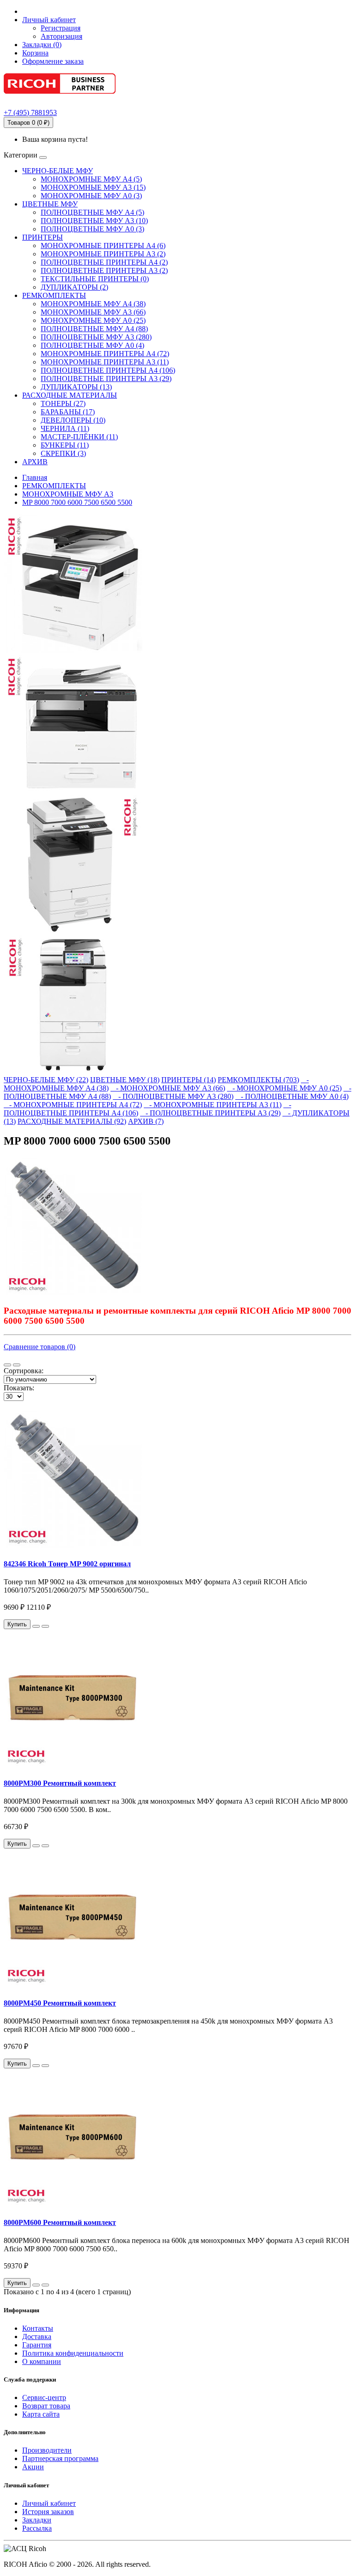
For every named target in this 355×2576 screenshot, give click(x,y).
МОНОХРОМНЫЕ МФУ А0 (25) (93, 320)
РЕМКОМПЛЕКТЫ (54, 295)
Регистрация (61, 28)
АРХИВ (35, 462)
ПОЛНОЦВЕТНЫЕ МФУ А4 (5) (92, 212)
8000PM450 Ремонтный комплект (60, 2003)
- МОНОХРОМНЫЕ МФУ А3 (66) (168, 1088)
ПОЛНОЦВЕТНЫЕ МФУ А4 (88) (94, 329)
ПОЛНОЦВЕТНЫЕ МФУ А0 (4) (92, 345)
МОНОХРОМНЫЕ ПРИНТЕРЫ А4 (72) (105, 354)
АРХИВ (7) (146, 1121)
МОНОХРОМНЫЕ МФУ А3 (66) (93, 312)
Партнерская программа (60, 2458)
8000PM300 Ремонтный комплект (60, 1783)
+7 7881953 (30, 112)
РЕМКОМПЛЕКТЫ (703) (258, 1080)
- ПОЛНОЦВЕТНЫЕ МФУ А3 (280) (173, 1096)
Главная (35, 477)
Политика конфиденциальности (73, 2353)
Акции (33, 2467)
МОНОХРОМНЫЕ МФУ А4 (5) (91, 179)
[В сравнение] (45, 1626)
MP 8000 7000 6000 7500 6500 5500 (77, 502)
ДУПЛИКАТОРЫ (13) (76, 387)
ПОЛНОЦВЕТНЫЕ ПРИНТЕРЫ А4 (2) (104, 262)
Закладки (37, 2520)
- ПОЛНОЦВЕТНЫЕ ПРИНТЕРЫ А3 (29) (210, 1113)
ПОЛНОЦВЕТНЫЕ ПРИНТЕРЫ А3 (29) (106, 379)
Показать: (19, 1388)
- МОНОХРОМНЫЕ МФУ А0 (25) (284, 1088)
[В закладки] (36, 1626)
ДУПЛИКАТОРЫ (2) (74, 287)
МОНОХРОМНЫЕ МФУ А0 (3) (91, 196)
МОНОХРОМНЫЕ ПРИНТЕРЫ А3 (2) (103, 254)
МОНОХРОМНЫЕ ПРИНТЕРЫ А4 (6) (103, 245)
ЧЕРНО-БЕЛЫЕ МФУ (58, 171)
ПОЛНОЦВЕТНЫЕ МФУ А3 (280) (96, 337)
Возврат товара (46, 2406)
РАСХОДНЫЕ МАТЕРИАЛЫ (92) (72, 1121)
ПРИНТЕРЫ (43, 237)
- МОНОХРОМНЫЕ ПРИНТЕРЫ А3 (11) (213, 1105)
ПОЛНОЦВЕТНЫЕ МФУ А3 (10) (94, 221)
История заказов (48, 2512)
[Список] (7, 1365)
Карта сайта (41, 2414)
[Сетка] (17, 1365)
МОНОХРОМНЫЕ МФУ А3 (68, 494)
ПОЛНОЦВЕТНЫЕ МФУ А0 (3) (92, 229)
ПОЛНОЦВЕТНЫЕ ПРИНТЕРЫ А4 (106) (108, 370)
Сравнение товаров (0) (40, 1347)
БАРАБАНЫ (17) (68, 412)
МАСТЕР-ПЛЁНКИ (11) (79, 437)
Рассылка (37, 2528)
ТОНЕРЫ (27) (63, 403)
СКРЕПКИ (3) (63, 453)
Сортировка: (24, 1371)
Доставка (37, 2337)
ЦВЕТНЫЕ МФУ (50, 204)
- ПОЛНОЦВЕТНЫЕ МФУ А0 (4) (292, 1096)
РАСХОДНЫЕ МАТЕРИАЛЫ (70, 395)
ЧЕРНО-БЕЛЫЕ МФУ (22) (46, 1080)
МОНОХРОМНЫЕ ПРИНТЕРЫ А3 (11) (105, 362)
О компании (42, 2361)
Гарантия (37, 2345)
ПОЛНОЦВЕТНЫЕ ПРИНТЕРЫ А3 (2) (104, 270)
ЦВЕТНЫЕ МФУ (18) (125, 1080)
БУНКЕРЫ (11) (65, 445)
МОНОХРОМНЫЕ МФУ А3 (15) (93, 187)
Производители (47, 2450)
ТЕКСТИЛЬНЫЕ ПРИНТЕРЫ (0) (95, 279)
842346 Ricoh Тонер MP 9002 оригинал (67, 1564)
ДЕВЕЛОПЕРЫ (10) (73, 420)
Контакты (38, 2328)
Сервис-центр (44, 2397)
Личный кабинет (49, 2503)
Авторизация (61, 36)
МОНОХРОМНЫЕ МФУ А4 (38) (93, 304)
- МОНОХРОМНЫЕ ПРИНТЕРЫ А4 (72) (73, 1105)
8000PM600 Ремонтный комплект (60, 2222)
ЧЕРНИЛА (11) (65, 428)
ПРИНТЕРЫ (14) (189, 1080)
